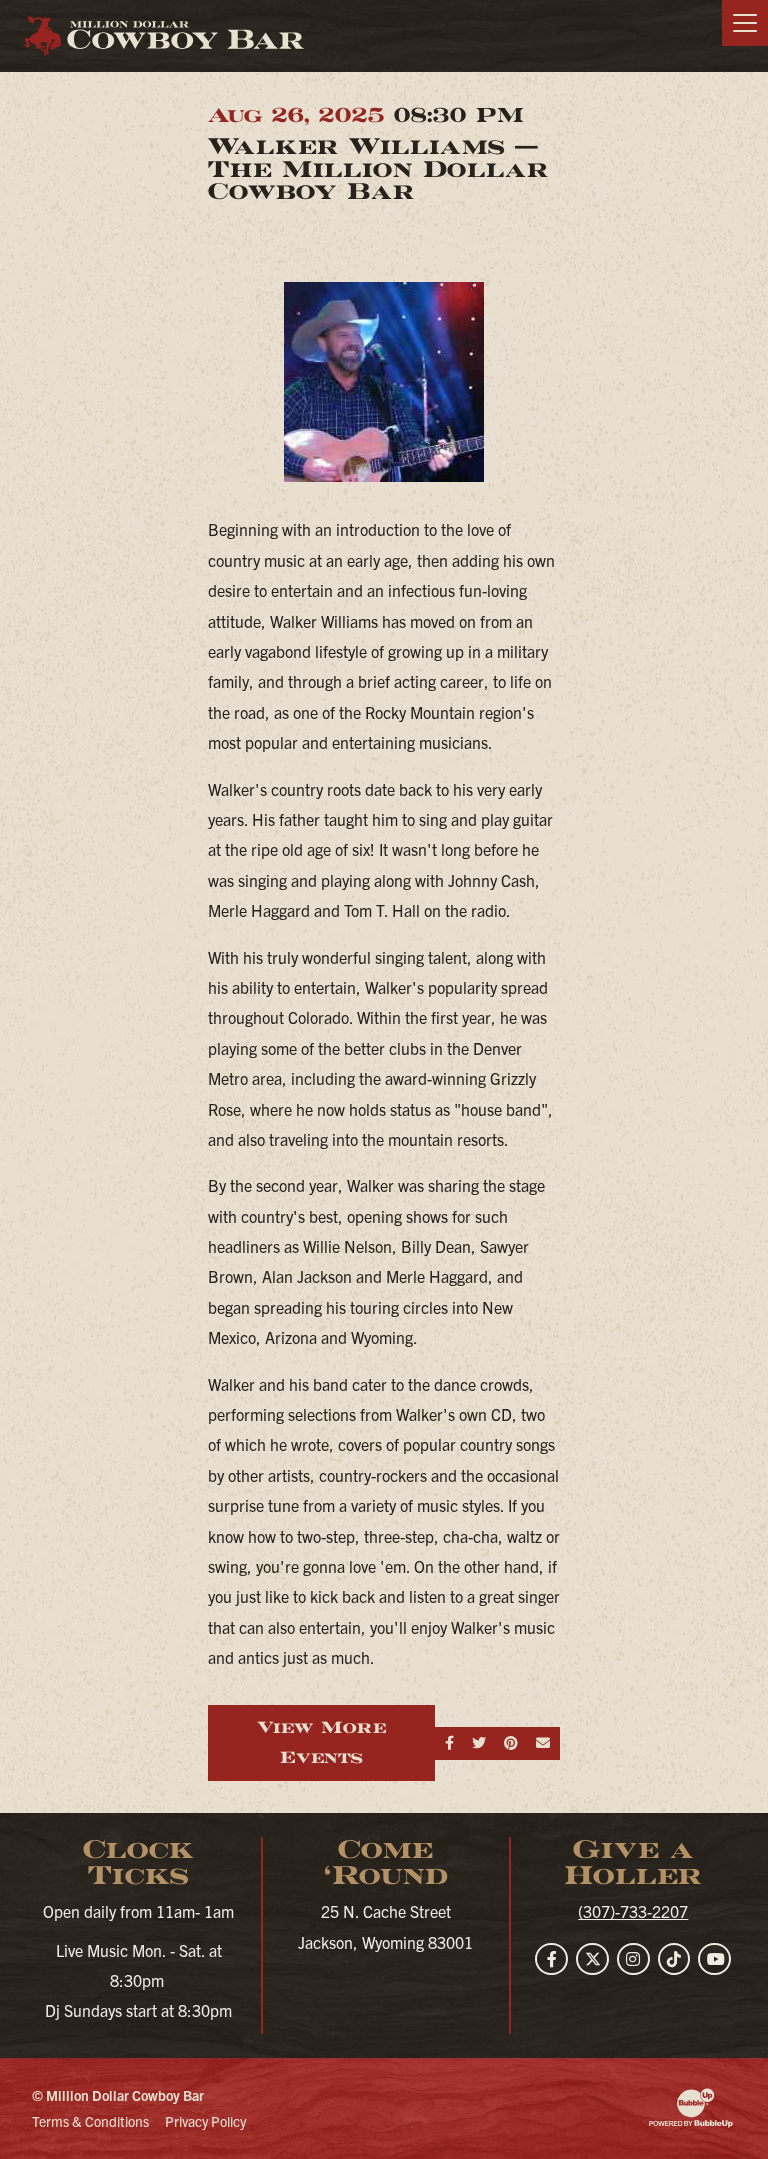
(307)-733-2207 (633, 1911)
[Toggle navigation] (745, 23)
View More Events (321, 1742)
